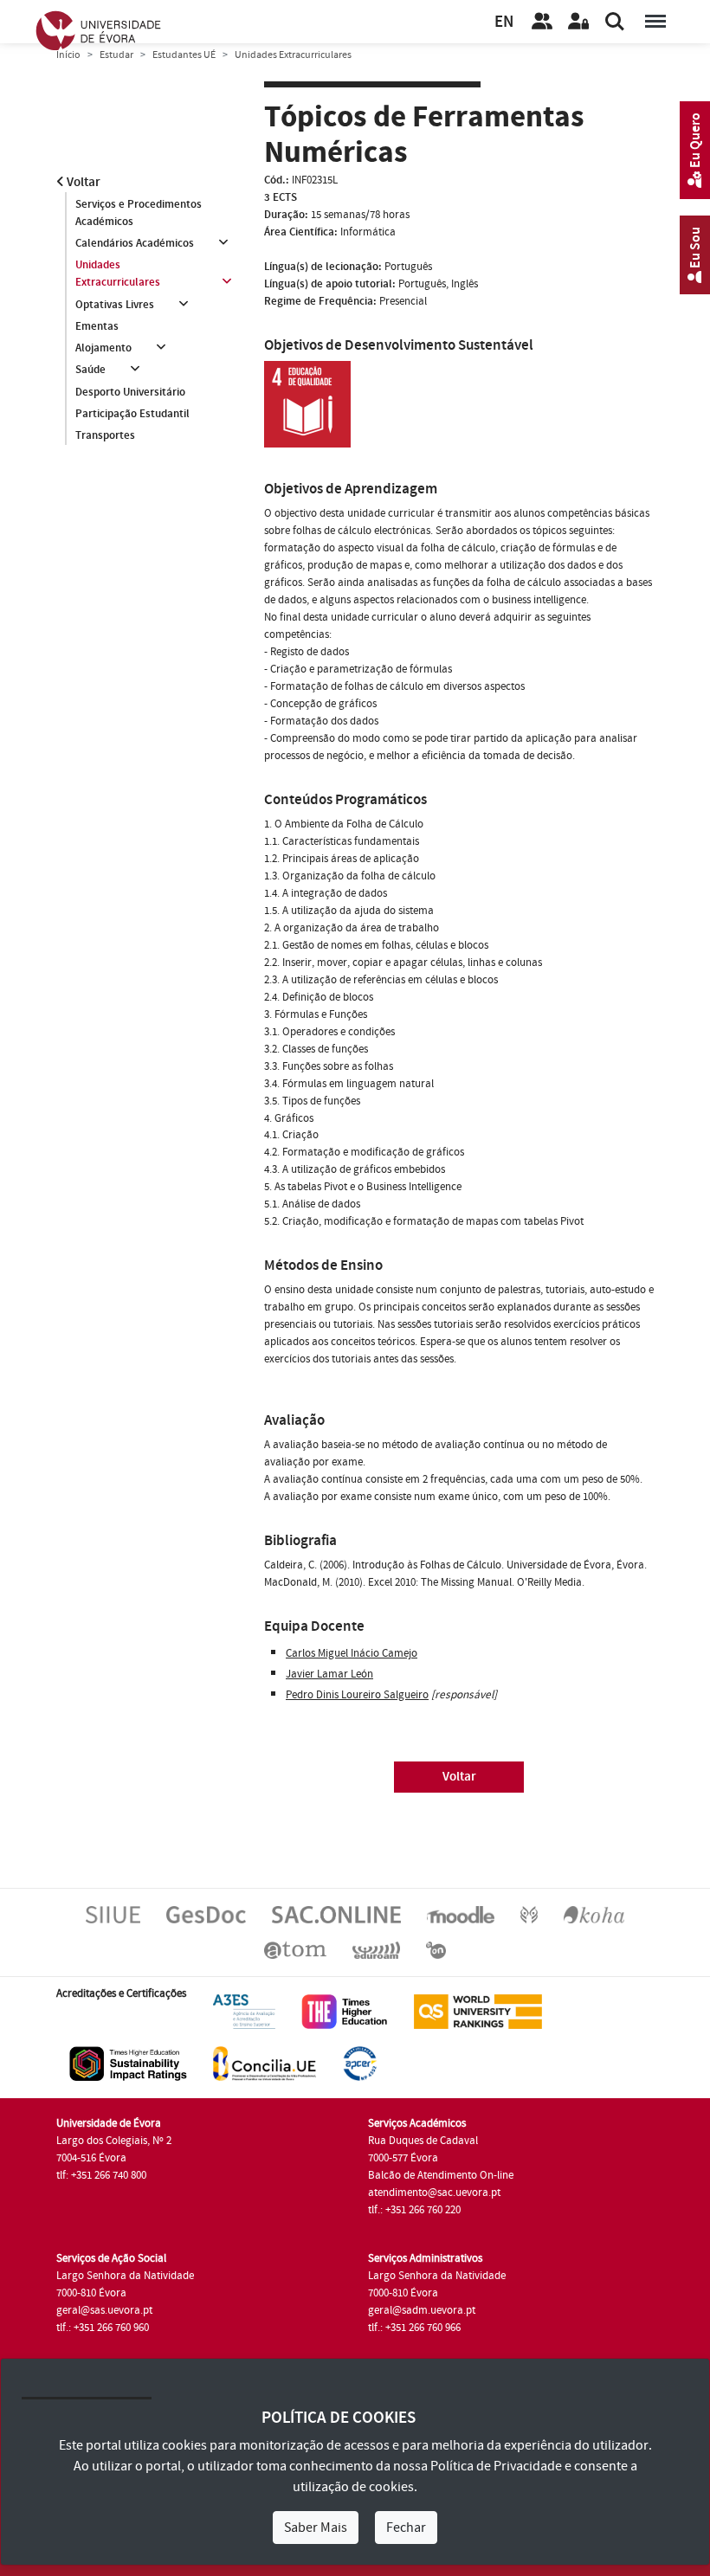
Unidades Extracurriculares (118, 274)
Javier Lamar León (329, 1674)
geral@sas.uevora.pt (104, 2310)
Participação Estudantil (132, 414)
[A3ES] (244, 2011)
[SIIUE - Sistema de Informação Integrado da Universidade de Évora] (113, 1915)
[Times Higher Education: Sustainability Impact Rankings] (128, 2063)
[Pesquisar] (615, 22)
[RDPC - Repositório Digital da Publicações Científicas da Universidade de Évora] (529, 1915)
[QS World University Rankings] (478, 2011)
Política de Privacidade (496, 2466)
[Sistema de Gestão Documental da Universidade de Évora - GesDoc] (206, 1915)
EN (504, 22)
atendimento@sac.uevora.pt (434, 2193)
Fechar (406, 2528)
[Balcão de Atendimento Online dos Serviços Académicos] (336, 1915)
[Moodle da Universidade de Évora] (461, 1915)
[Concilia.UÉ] (265, 2063)
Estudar (116, 55)
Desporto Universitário (130, 392)
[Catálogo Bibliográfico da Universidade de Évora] (594, 1915)
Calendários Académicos (135, 243)
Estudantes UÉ (184, 55)
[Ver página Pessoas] (542, 22)
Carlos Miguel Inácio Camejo (352, 1653)
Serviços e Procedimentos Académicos (139, 213)
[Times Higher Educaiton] (345, 2011)
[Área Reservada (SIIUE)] (578, 22)
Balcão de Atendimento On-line (441, 2175)
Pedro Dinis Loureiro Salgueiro (357, 1695)
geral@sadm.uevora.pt (422, 2310)
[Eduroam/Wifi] (376, 1949)
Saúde (90, 370)
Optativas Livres (115, 305)
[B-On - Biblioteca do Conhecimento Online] (436, 1949)
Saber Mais (316, 2528)
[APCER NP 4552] (360, 2063)
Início (68, 55)
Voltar (82, 182)
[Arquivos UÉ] (295, 1949)
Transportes (105, 435)
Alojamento (103, 348)
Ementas (97, 326)
